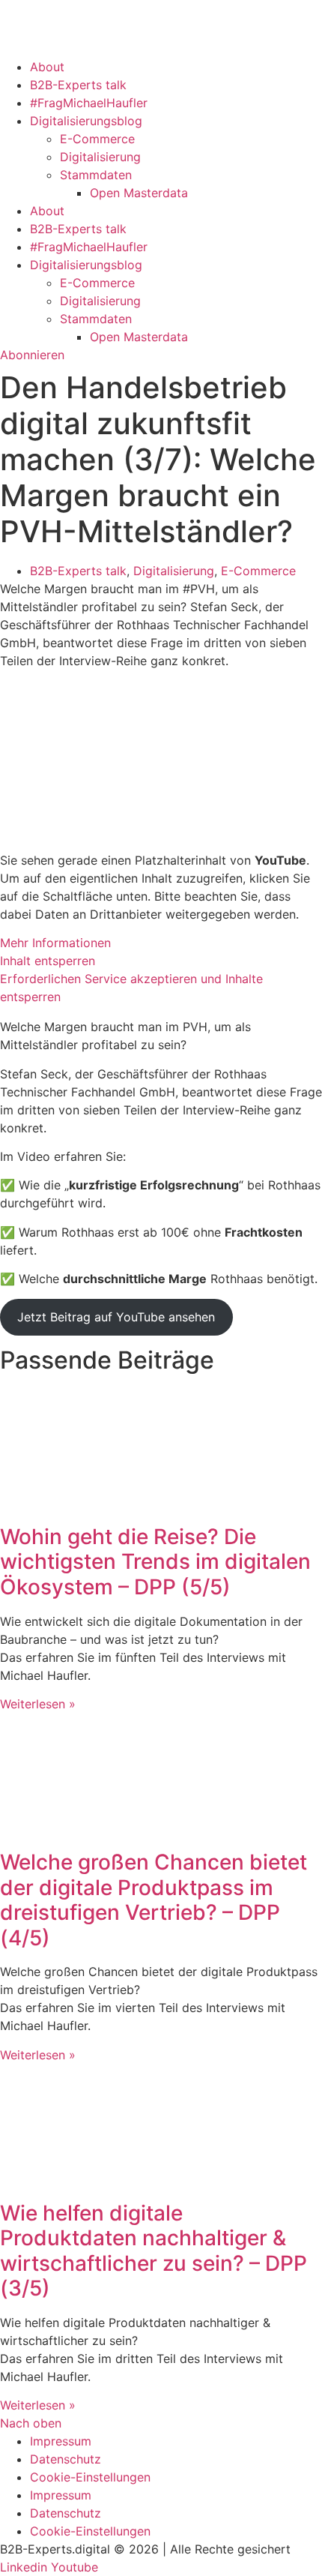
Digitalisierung (100, 157)
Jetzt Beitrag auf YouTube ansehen (116, 1317)
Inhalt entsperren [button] (48, 961)
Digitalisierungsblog (86, 121)
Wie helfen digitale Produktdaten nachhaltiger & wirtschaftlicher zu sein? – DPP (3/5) (154, 2251)
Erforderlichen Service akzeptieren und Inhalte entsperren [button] (131, 988)
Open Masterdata (139, 193)
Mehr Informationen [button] (55, 943)
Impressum (61, 2441)
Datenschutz (66, 2459)
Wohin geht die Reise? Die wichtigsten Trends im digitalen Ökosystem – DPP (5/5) (155, 1562)
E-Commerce (97, 139)
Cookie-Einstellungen (90, 2477)
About (47, 67)
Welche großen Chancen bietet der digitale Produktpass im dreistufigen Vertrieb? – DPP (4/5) (154, 1900)
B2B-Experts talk (78, 85)
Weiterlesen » (38, 1704)
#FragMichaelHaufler (89, 103)
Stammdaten (96, 175)
